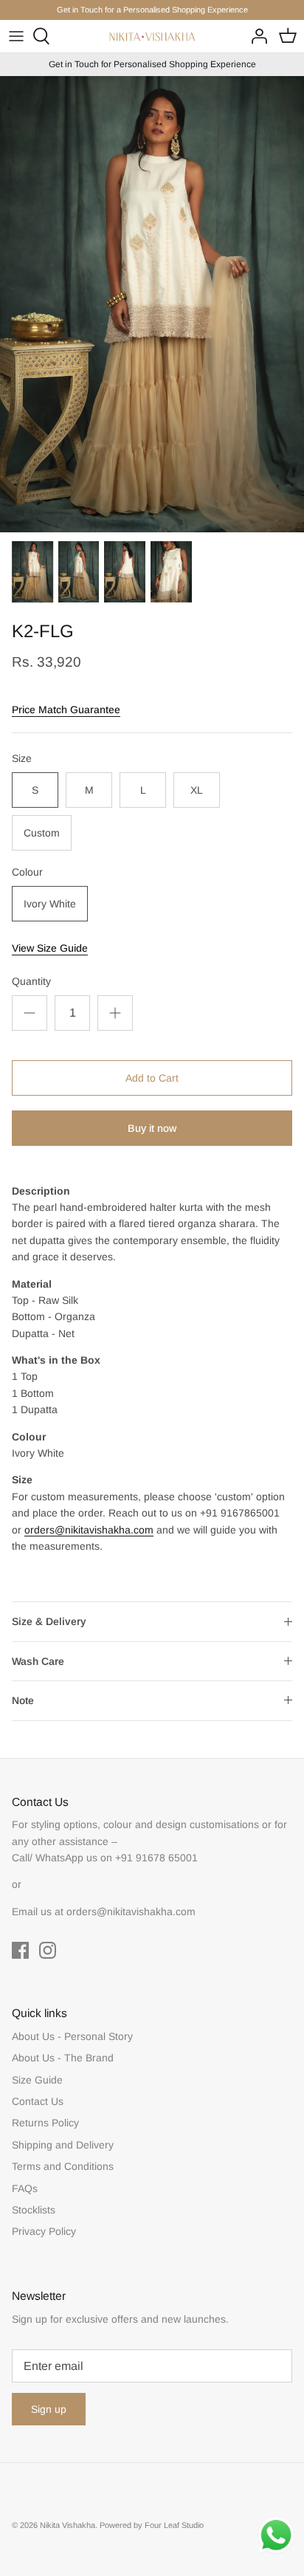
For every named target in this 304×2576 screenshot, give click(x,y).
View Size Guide (50, 948)
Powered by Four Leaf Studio (152, 2525)
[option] (152, 304)
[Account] (255, 36)
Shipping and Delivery (63, 2145)
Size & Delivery (49, 1621)
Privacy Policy (44, 2231)
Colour (27, 872)
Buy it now (152, 1128)
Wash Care (38, 1661)
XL (197, 790)
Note (23, 1700)
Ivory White (50, 904)
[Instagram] (48, 1950)
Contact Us (38, 2101)
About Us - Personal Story (72, 2036)
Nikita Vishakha (68, 2525)
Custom (42, 833)
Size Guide (37, 2080)
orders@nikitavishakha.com (89, 1530)
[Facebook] (20, 1950)
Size (22, 758)
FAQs (25, 2188)
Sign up (49, 2409)
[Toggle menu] (16, 36)
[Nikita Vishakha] (152, 37)
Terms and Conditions (63, 2166)
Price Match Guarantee (66, 710)
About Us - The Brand (63, 2058)
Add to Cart (152, 1078)
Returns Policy (45, 2123)
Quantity (31, 981)
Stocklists (34, 2210)
